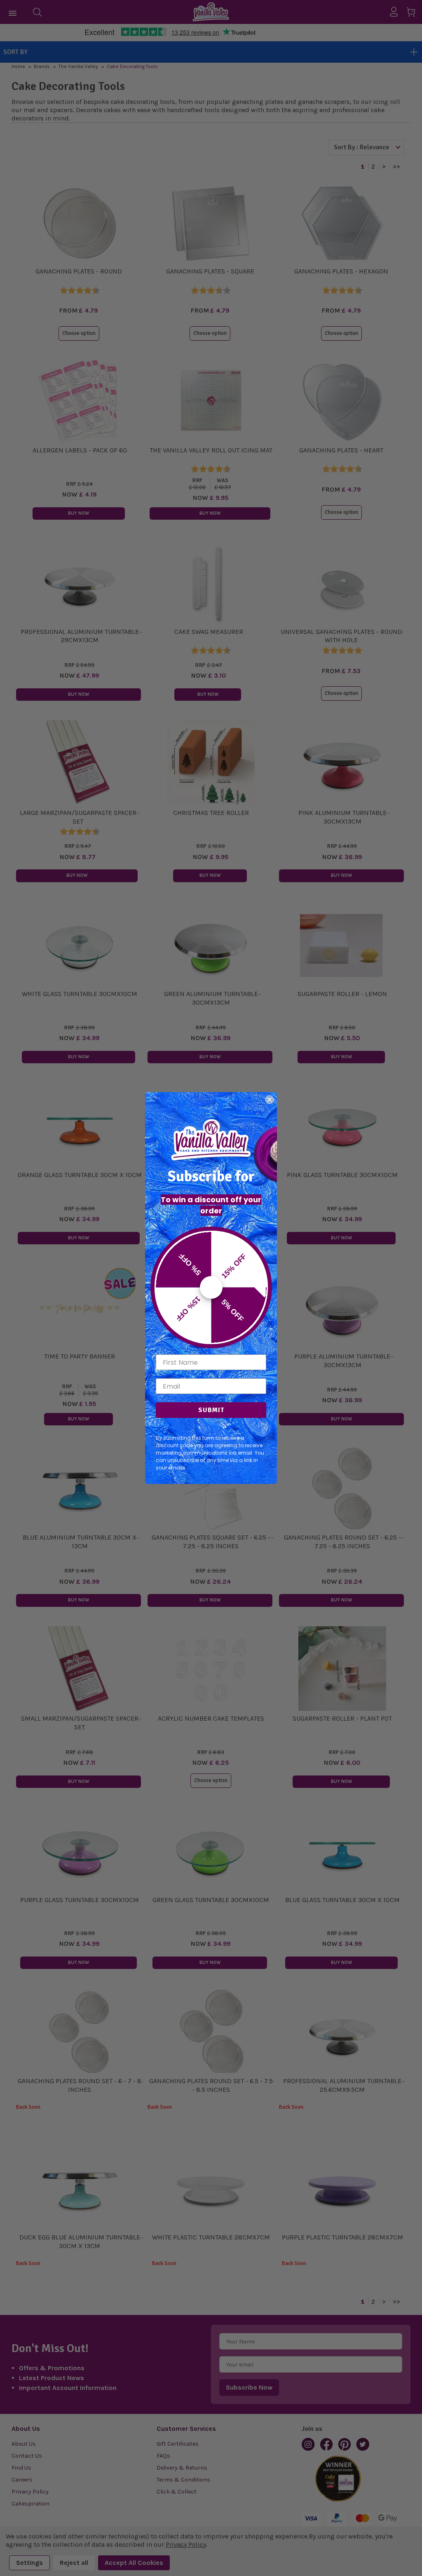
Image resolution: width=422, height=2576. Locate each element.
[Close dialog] (270, 1100)
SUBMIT (211, 1410)
